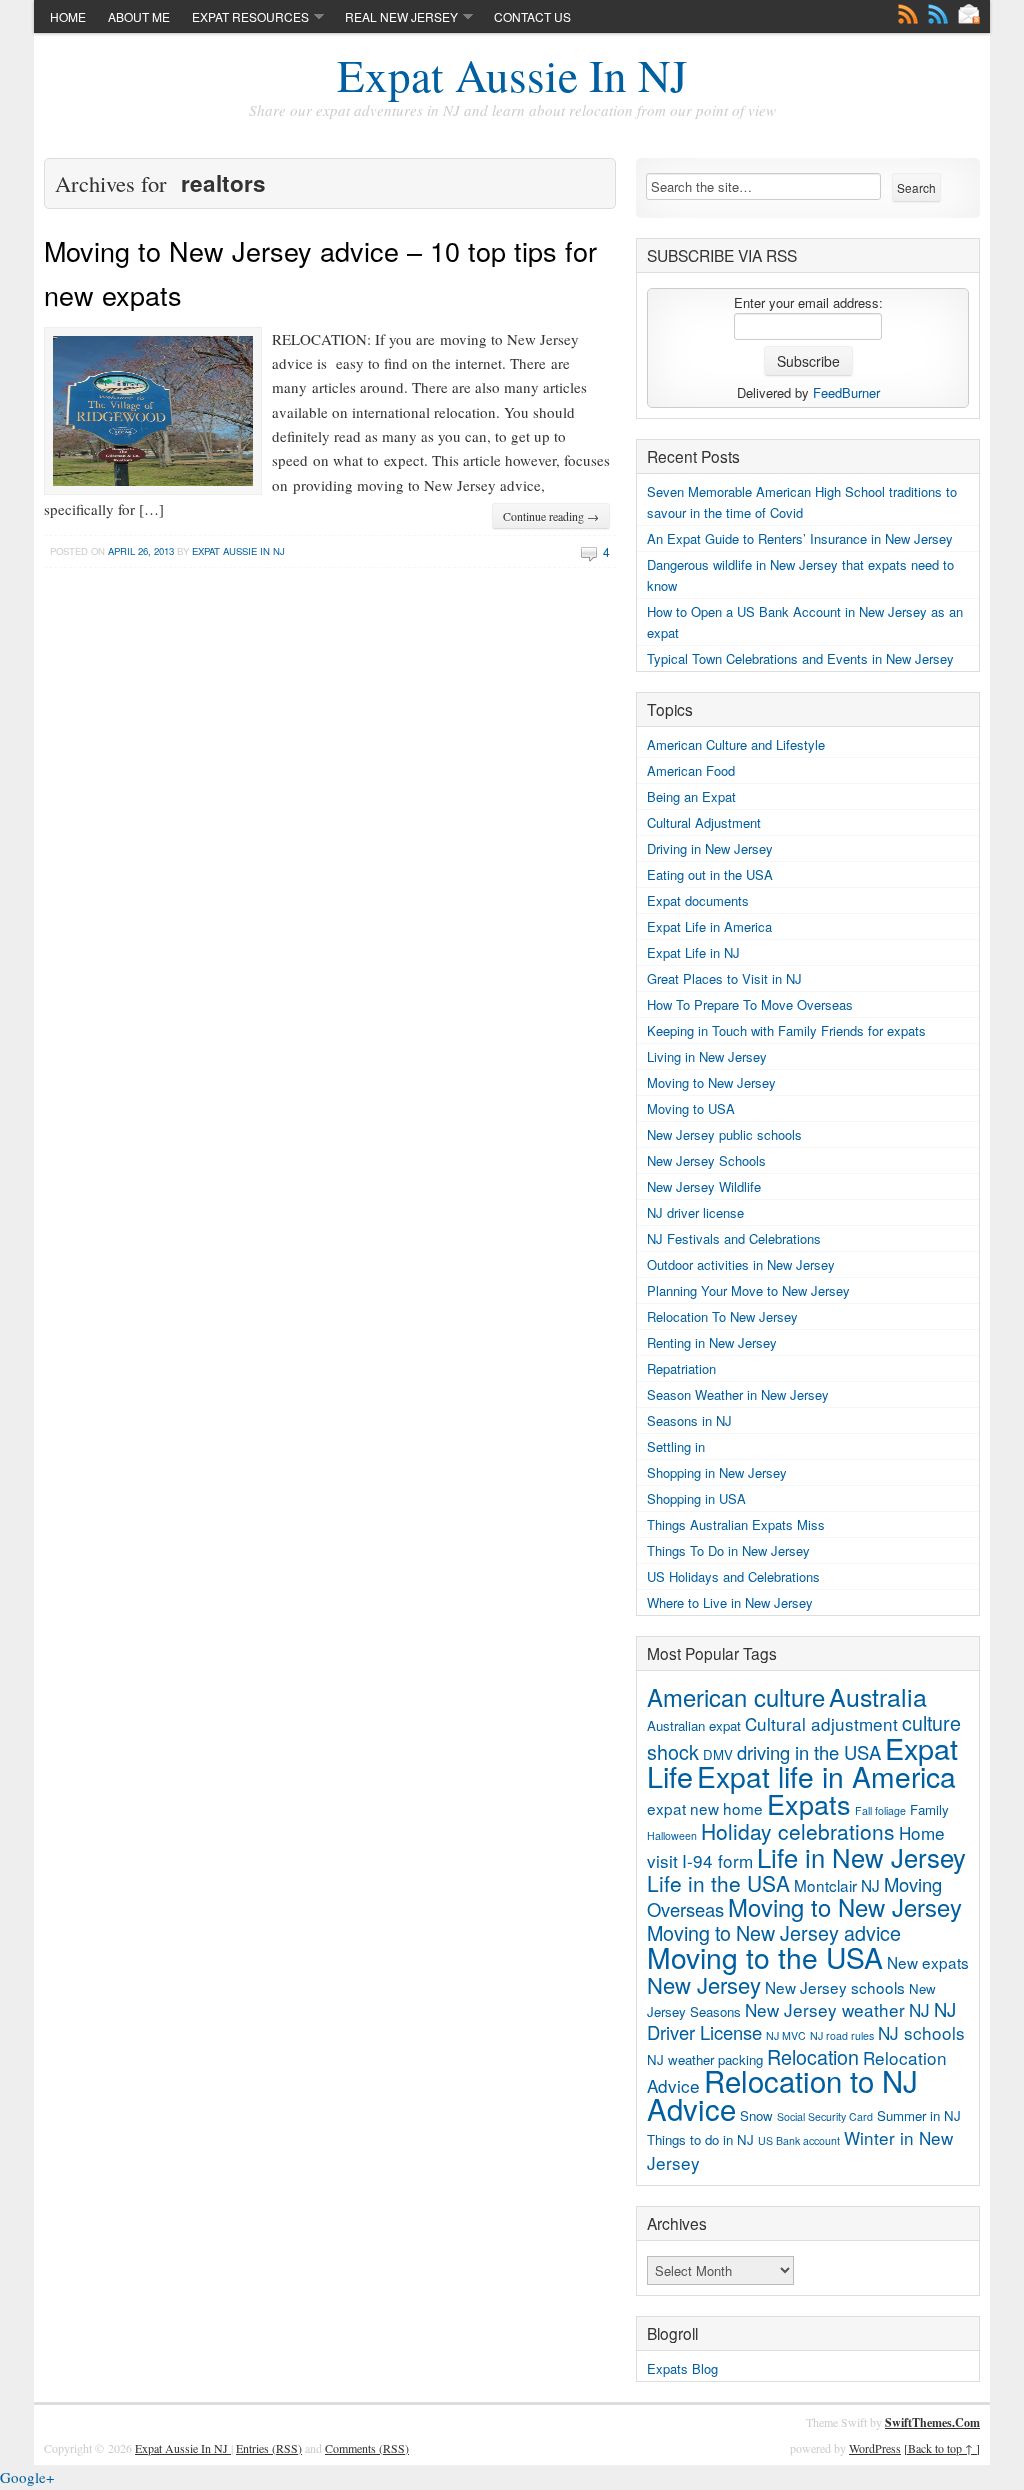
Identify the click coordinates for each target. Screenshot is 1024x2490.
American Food (691, 770)
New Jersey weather (825, 2009)
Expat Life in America (709, 926)
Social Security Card (825, 2116)
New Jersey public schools (724, 1134)
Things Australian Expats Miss (736, 1524)
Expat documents (698, 900)
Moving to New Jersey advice (774, 1932)
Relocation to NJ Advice (782, 2094)
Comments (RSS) (367, 2448)
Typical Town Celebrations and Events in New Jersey (800, 658)
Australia (878, 1696)
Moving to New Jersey (711, 1082)
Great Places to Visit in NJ (724, 978)
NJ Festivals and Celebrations (734, 1238)
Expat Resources (250, 16)
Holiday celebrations (798, 1831)
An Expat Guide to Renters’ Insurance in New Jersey (800, 538)
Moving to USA (691, 1108)
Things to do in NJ (700, 2139)
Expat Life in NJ (693, 952)
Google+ (27, 2477)
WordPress (875, 2448)
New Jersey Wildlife (704, 1186)
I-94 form (717, 1860)
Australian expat (694, 1725)
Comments (938, 14)
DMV (718, 1754)
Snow (756, 2115)
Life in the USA (718, 1883)
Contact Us (532, 16)
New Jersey (704, 1984)
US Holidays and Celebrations (733, 1576)
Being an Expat (691, 796)
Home (68, 16)
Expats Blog (682, 2368)
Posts (908, 14)
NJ (919, 2009)
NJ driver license (695, 1212)
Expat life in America (826, 1776)
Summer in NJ (919, 2115)
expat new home (705, 1808)
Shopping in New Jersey (717, 1472)
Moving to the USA (765, 1957)
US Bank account (799, 2140)
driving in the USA (809, 1752)
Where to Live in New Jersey (730, 1602)
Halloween (672, 1835)
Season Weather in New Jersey (738, 1394)
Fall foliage (880, 1810)
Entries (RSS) (269, 2448)
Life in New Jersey (861, 1856)
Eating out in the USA (710, 874)
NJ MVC (786, 2035)
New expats (928, 1962)
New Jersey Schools (706, 1160)
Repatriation (681, 1368)
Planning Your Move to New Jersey (748, 1290)
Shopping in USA (696, 1498)
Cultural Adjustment (704, 822)
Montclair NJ (837, 1885)
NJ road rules (842, 2035)
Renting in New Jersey (712, 1342)
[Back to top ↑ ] (942, 2448)
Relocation (813, 2056)
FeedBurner (846, 392)
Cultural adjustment (821, 1723)
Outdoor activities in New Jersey (741, 1264)
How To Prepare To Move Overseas (750, 1004)
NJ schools (921, 2032)
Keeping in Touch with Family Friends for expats (786, 1030)
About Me (139, 16)
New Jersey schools (835, 1987)
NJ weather (680, 2059)
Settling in (676, 1446)
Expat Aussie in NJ (238, 551)
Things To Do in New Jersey (728, 1550)
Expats (809, 1803)
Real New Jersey (401, 16)
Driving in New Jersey (710, 848)
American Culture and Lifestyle (736, 744)
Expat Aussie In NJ (512, 75)
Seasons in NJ (689, 1420)
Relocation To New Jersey (722, 1316)
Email (969, 14)
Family (929, 1809)
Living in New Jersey (707, 1056)
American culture (736, 1697)
